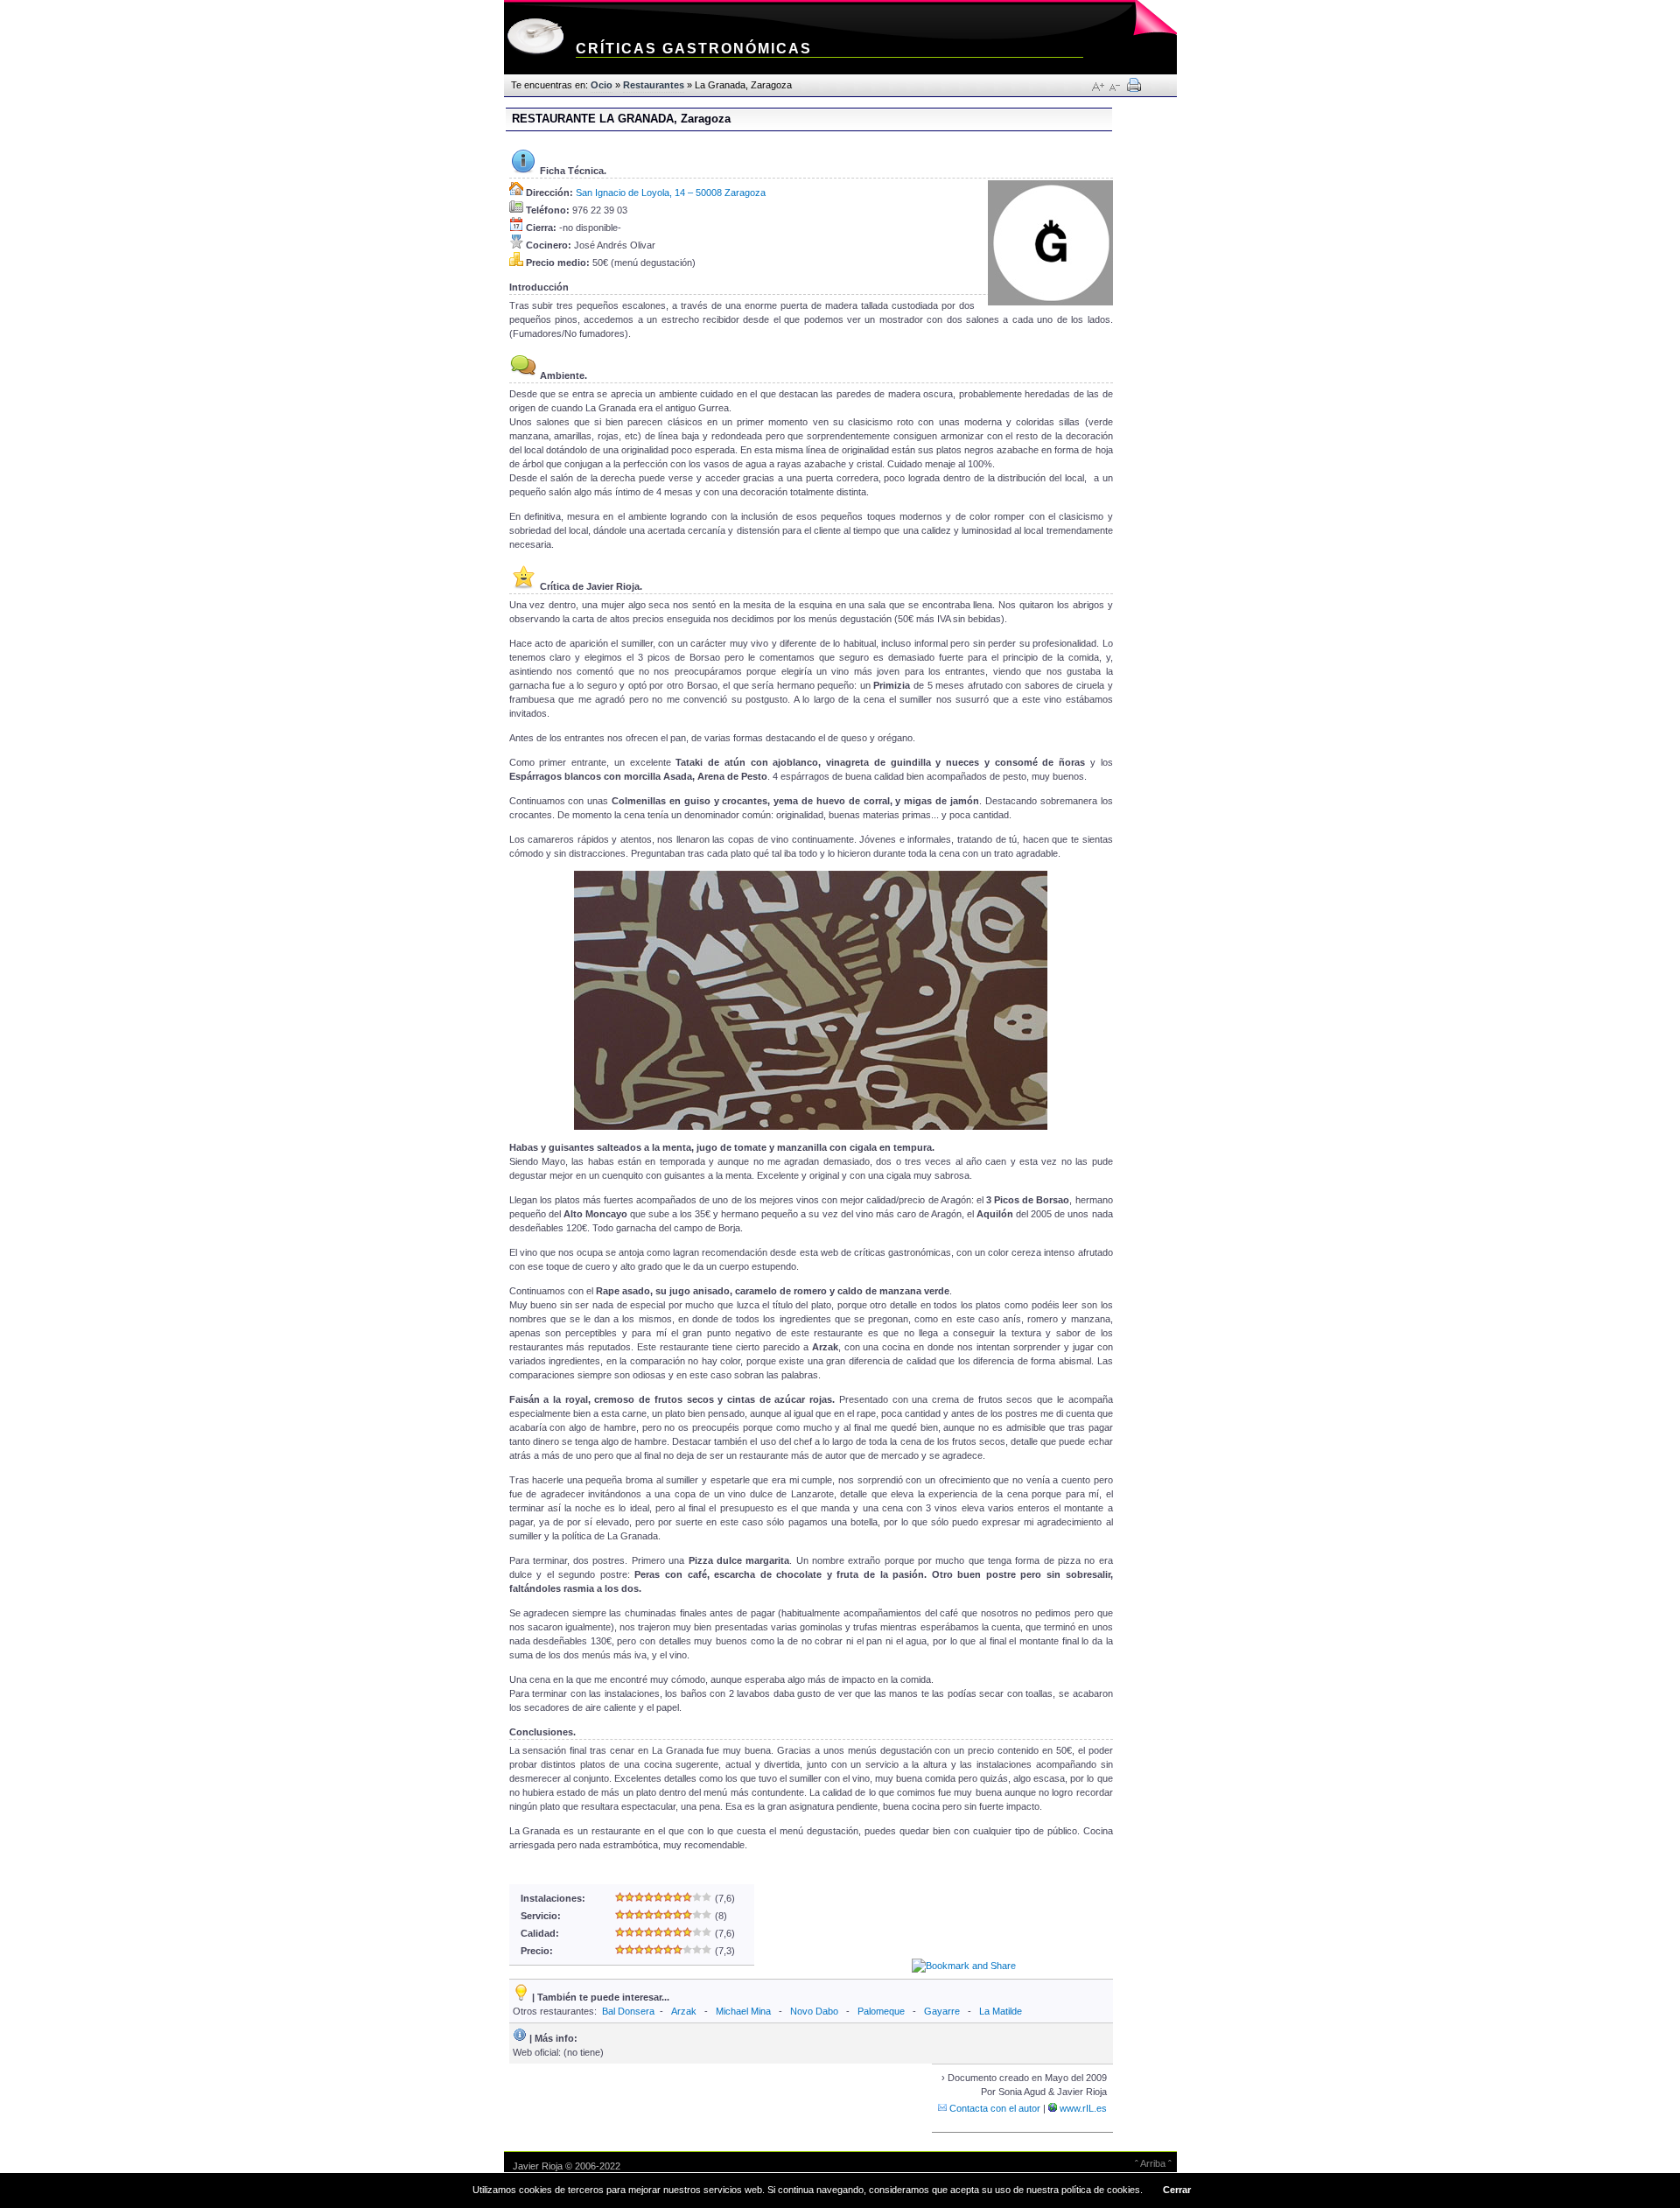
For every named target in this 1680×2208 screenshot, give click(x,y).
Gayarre (942, 2011)
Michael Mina (743, 2011)
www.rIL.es (1082, 2108)
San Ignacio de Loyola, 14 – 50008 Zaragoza (671, 193)
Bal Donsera (628, 2011)
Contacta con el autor (994, 2108)
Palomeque (881, 2011)
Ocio (602, 85)
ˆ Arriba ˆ (1153, 2163)
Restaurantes (654, 85)
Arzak (684, 2011)
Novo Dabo (814, 2011)
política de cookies (1101, 2190)
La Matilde (1001, 2011)
